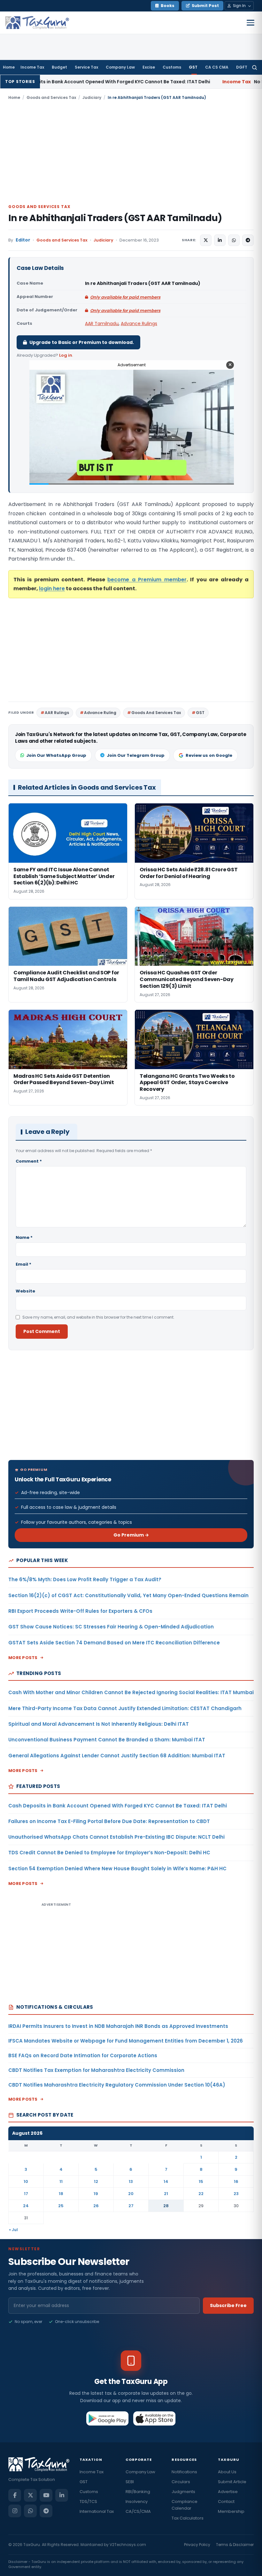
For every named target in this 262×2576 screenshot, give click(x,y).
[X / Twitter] (30, 2495)
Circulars (181, 2482)
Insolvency (137, 2502)
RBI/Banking (138, 2492)
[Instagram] (15, 2511)
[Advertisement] (131, 152)
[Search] (254, 67)
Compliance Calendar (185, 2505)
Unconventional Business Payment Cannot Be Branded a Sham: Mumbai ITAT (107, 1740)
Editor (23, 240)
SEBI (130, 2482)
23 (236, 2194)
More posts (23, 1658)
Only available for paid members (125, 297)
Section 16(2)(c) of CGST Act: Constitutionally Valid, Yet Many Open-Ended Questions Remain (128, 1595)
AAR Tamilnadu (102, 324)
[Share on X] (206, 240)
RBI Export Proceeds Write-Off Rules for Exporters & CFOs (80, 1611)
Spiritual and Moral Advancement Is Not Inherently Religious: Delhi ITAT (99, 1724)
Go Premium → (131, 1535)
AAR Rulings (57, 713)
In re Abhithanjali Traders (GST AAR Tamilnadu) (115, 218)
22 (201, 2194)
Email (23, 1264)
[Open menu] (250, 23)
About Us (227, 2472)
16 (236, 2181)
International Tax (97, 2511)
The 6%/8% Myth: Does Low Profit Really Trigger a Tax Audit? (85, 1579)
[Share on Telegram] (248, 240)
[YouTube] (46, 2495)
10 (26, 2181)
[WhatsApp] (30, 2511)
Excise (149, 67)
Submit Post (205, 6)
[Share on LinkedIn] (220, 240)
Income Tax (32, 67)
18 (61, 2194)
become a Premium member (147, 580)
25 (61, 2206)
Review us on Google (209, 755)
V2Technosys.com (128, 2545)
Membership (231, 2511)
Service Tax (86, 67)
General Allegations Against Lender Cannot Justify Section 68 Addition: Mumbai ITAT (117, 1756)
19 (96, 2194)
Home (9, 67)
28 (166, 2206)
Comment (29, 1161)
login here (52, 588)
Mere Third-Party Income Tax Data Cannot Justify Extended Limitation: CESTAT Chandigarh (125, 1708)
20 (131, 2194)
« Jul (13, 2230)
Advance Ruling (100, 713)
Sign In (239, 6)
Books (168, 6)
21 (166, 2194)
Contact (226, 2502)
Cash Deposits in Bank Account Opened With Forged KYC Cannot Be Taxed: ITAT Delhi (118, 1806)
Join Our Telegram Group (136, 755)
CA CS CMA (217, 67)
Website (25, 1291)
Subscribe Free (228, 2305)
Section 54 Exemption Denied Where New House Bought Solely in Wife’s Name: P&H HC (117, 1869)
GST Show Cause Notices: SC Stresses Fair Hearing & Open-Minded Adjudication (111, 1627)
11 (61, 2181)
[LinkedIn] (62, 2495)
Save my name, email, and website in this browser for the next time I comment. (98, 1317)
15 (201, 2181)
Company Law (120, 67)
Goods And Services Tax (156, 713)
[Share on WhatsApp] (234, 240)
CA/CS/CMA (138, 2511)
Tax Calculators (188, 2518)
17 (26, 2194)
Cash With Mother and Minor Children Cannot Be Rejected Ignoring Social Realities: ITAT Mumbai (131, 1692)
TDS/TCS (88, 2502)
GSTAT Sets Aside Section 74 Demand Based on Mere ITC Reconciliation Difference (114, 1643)
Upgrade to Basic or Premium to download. (82, 342)
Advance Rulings (139, 324)
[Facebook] (15, 2495)
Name (24, 1237)
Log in (66, 355)
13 (131, 2181)
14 (166, 2181)
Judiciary (92, 97)
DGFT (242, 67)
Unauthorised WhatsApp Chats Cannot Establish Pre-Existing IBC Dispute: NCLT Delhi (116, 1837)
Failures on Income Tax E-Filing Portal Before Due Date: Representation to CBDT (109, 1821)
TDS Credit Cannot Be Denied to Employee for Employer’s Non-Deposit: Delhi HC (109, 1853)
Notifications (184, 2472)
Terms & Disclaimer (235, 2545)
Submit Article (232, 2482)
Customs (172, 67)
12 (96, 2181)
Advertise (228, 2492)
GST (193, 67)
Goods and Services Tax (51, 97)
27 (131, 2206)
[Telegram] (46, 2511)
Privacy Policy (197, 2545)
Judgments (183, 2492)
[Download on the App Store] (154, 2418)
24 (26, 2206)
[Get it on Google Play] (108, 2418)
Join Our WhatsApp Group (56, 755)
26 (96, 2206)
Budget (59, 67)
